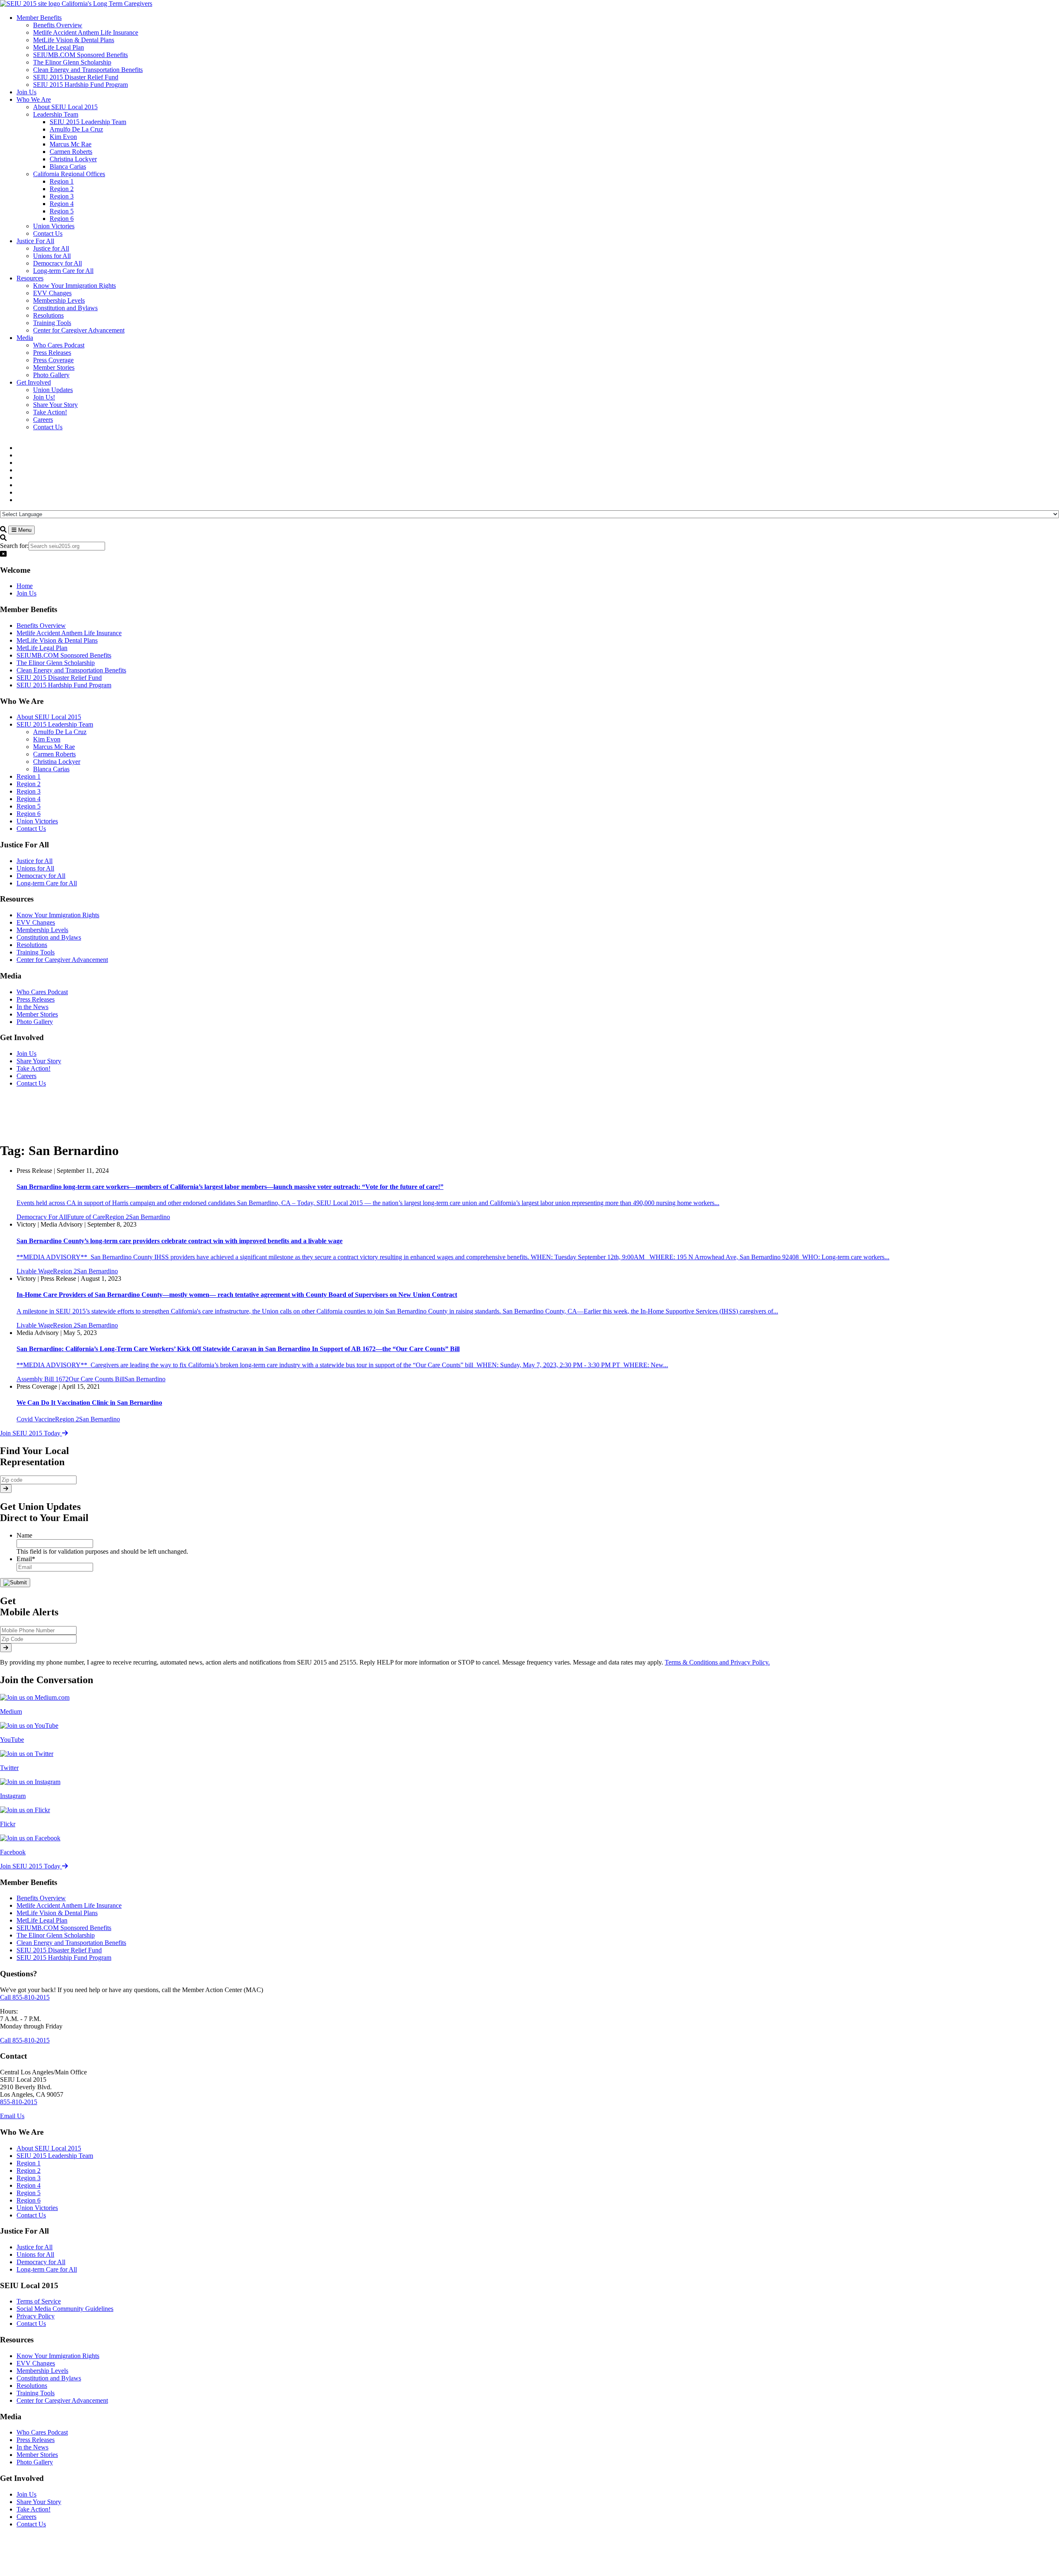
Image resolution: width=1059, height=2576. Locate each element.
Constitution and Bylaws (49, 937)
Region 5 (29, 806)
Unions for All (35, 868)
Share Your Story (39, 1061)
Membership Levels (42, 930)
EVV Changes (36, 922)
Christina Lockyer (57, 762)
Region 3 (29, 791)
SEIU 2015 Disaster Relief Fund (59, 678)
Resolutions (32, 945)
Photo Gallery (35, 1022)
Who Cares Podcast (42, 992)
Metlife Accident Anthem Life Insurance (69, 633)
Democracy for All (41, 876)
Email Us (12, 2116)
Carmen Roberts (54, 754)
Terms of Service (39, 2301)
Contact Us (31, 829)
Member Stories (37, 1014)
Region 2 (29, 784)
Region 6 (29, 814)
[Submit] (6, 1489)
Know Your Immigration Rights (58, 915)
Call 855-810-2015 (25, 1997)
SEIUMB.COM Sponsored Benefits (64, 655)
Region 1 (29, 776)
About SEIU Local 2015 (49, 717)
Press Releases (36, 999)
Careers (26, 1076)
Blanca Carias (51, 769)
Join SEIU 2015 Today (31, 1433)
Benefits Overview (41, 625)
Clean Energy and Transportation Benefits (71, 670)
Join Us (26, 593)
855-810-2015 (19, 2102)
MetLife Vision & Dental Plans (57, 640)
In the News (32, 1007)
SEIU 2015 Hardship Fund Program (64, 685)
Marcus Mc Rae (54, 747)
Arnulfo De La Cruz (60, 732)
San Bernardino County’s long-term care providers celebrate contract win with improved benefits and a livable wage (180, 1241)
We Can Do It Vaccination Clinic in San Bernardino (89, 1403)
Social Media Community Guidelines (65, 2309)
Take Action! (34, 1068)
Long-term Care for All (47, 883)
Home (25, 586)
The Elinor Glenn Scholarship (56, 663)
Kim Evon (47, 739)
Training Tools (36, 952)
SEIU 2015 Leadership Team (55, 724)
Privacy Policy (36, 2316)
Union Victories (37, 821)
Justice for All (35, 861)
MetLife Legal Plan (42, 648)
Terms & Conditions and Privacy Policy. (717, 1662)
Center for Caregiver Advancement (62, 960)
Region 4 (29, 799)
